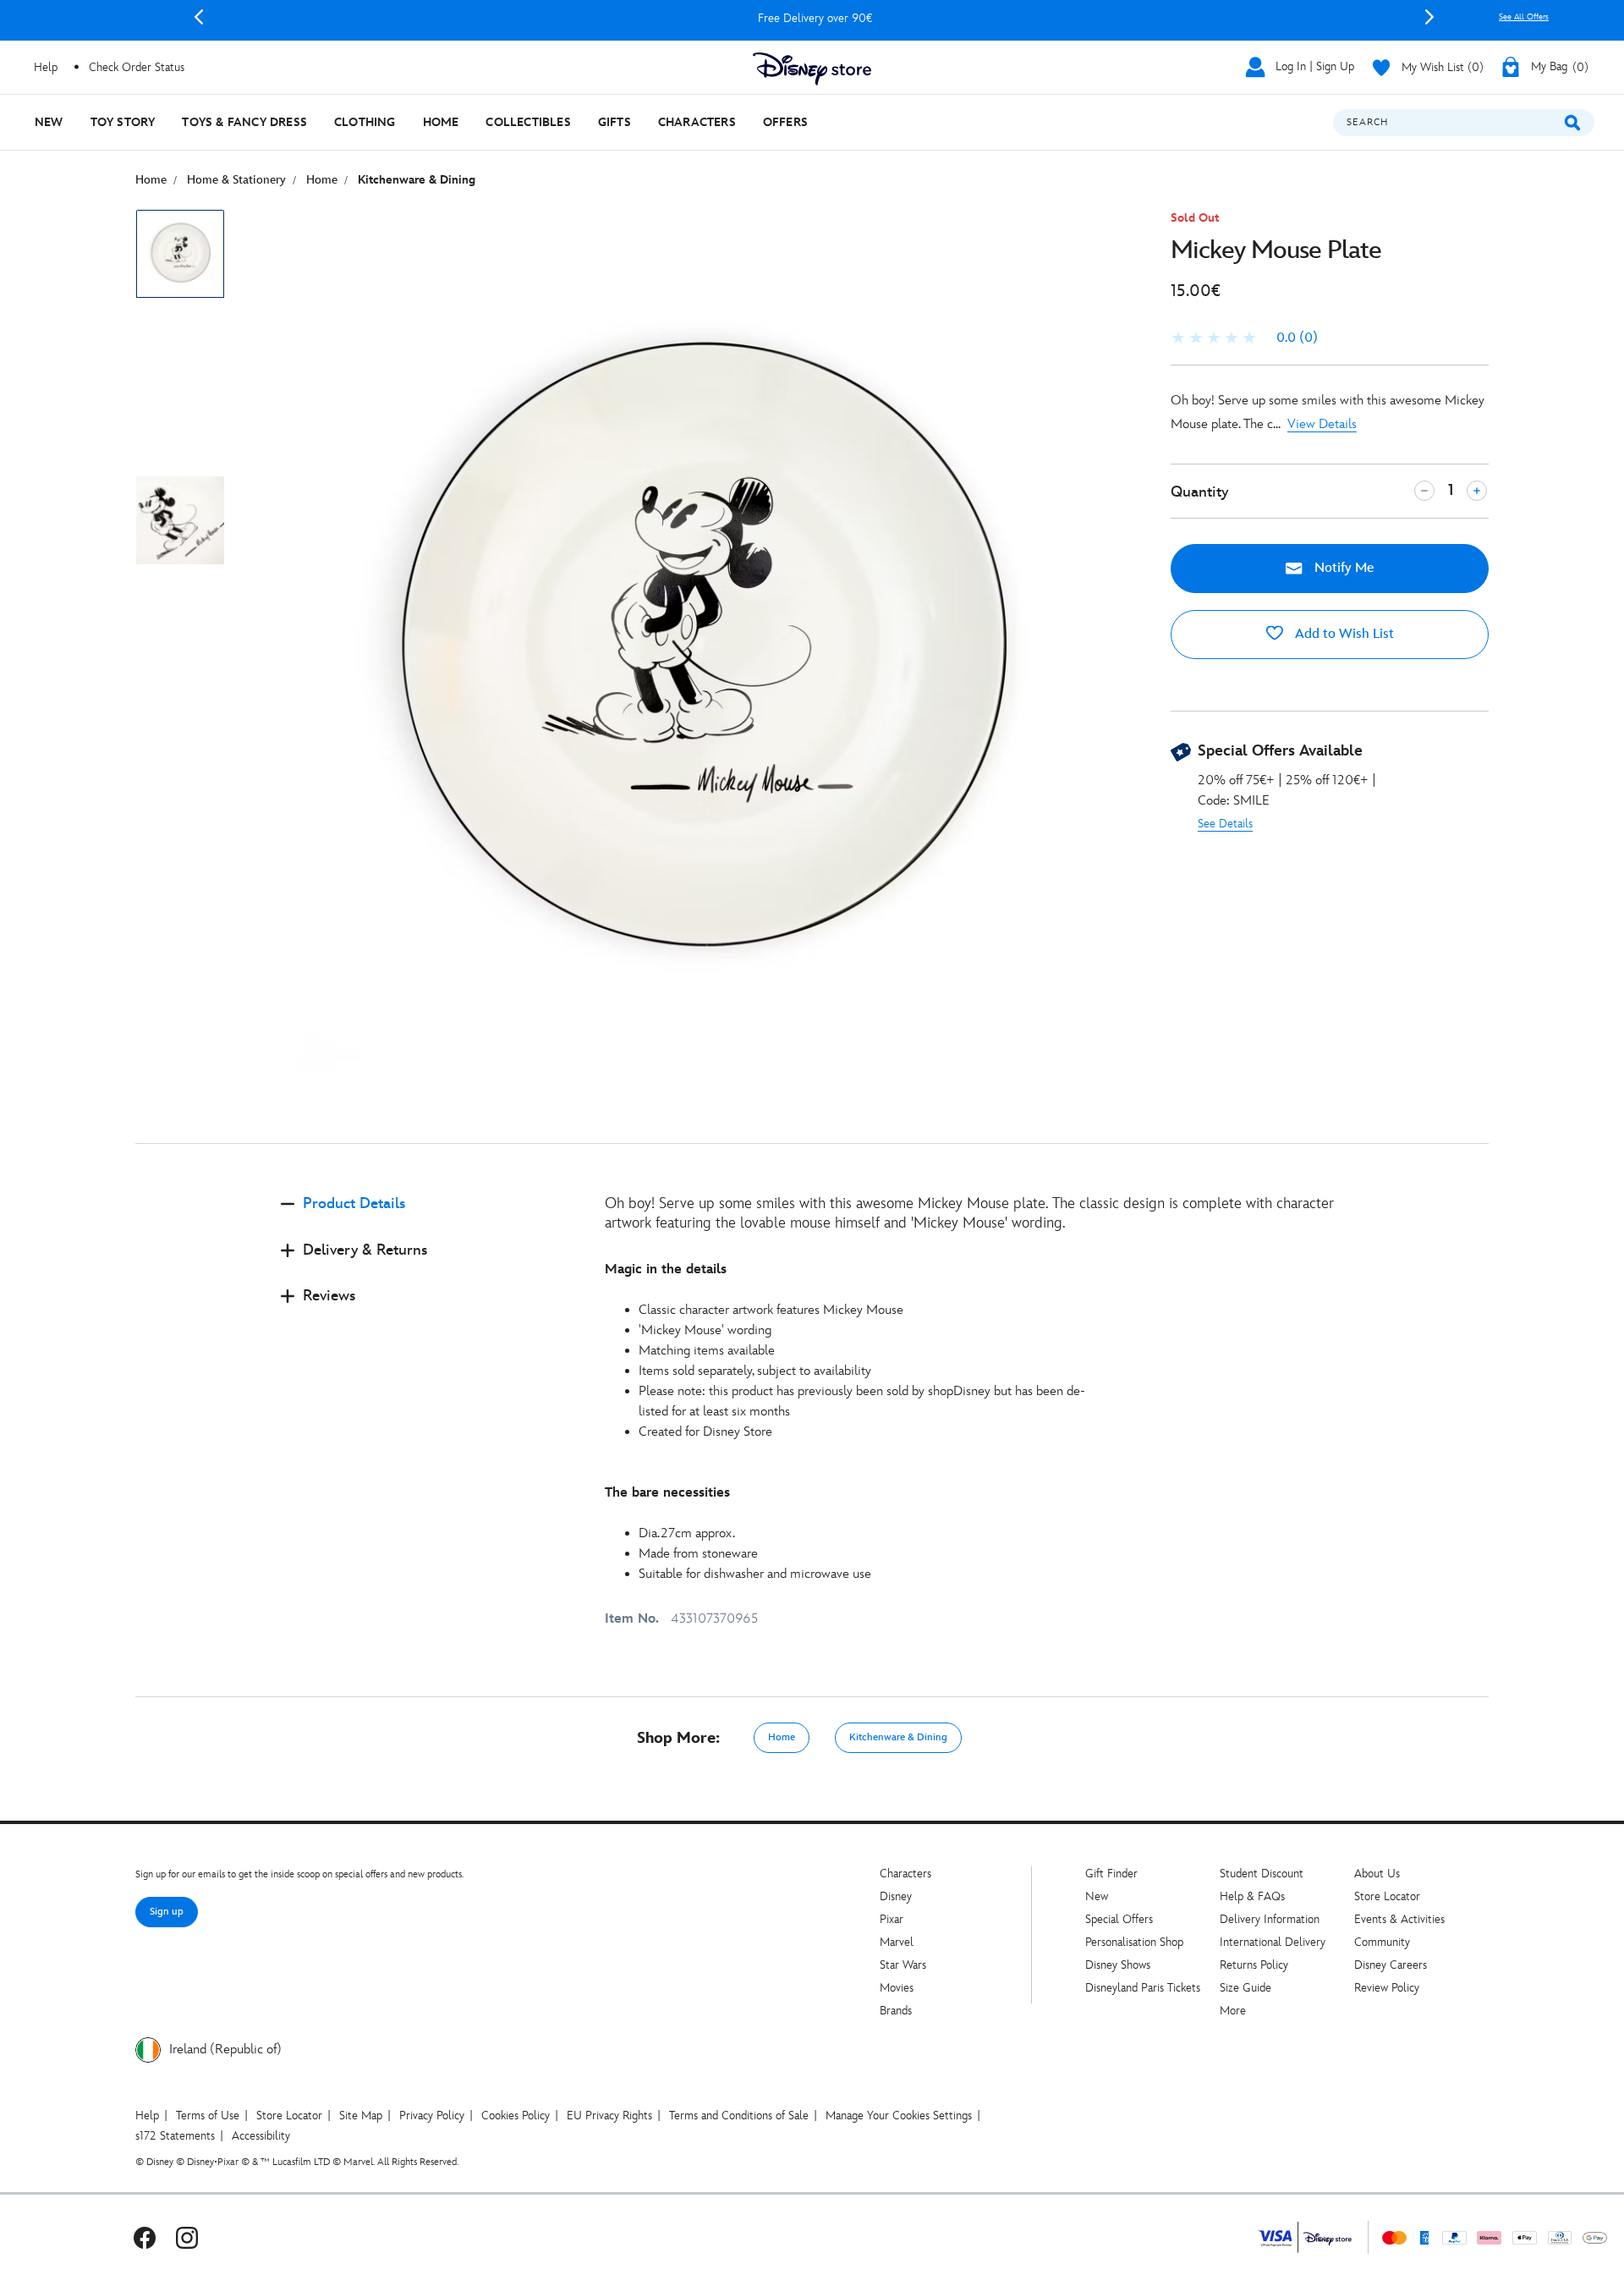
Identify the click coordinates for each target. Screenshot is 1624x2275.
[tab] (429, 1218)
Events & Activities (1399, 1919)
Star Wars (903, 1965)
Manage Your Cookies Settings (899, 2116)
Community (1382, 1942)
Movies (897, 1988)
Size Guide (1245, 1988)
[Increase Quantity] (1477, 491)
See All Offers (1524, 17)
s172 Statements (175, 2136)
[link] (1244, 338)
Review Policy (1387, 1988)
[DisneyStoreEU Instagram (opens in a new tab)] (187, 2237)
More (1233, 2011)
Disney (896, 1896)
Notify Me (1342, 568)
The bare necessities (667, 1493)
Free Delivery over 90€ (814, 18)
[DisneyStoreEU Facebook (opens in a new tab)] (145, 2237)
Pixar (892, 1919)
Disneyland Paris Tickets (1143, 1988)
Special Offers (1119, 1919)
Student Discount (1262, 1874)
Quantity (1199, 492)
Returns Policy (1254, 1965)
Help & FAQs (1252, 1896)
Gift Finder (1111, 1874)
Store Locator (1387, 1896)
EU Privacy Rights (609, 2116)
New (1097, 1896)
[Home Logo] (812, 69)
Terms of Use (208, 2116)
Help (147, 2116)
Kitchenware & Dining (898, 1737)
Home (782, 1737)
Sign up (167, 1912)
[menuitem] (49, 122)
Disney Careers (1391, 1965)
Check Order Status (137, 67)
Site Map (361, 2116)
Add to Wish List (1343, 634)
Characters (905, 1874)
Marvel (897, 1942)
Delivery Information (1270, 1919)
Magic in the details (666, 1269)
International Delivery (1273, 1942)
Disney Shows (1118, 1965)
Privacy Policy (432, 2116)
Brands (896, 2011)
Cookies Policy (516, 2116)
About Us (1377, 1874)
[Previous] (199, 17)
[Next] (1429, 17)
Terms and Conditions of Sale (739, 2116)
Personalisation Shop (1134, 1942)
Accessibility (261, 2136)
